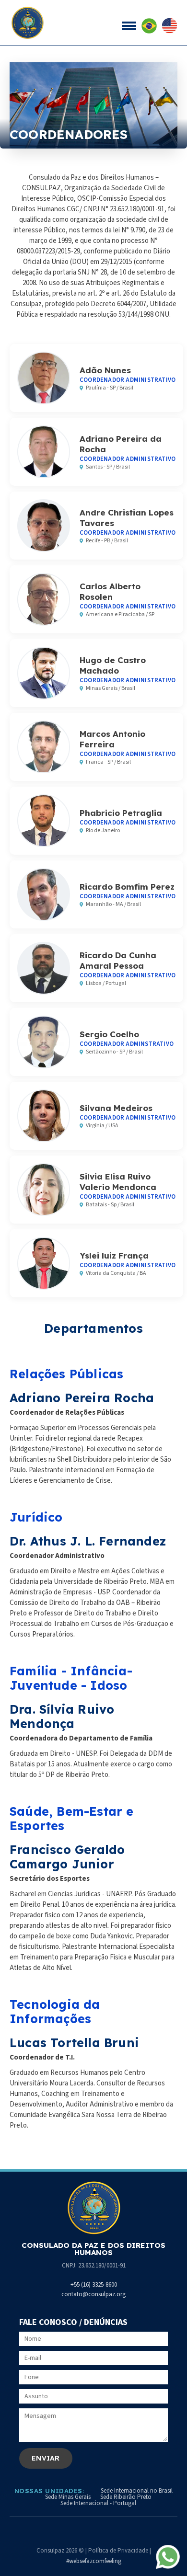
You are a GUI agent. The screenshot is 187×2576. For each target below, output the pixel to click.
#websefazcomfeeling (94, 2561)
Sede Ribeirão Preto (126, 2497)
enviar (46, 2458)
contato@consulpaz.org (93, 2294)
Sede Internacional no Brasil (137, 2491)
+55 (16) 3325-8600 (94, 2285)
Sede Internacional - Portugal (98, 2503)
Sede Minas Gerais (68, 2497)
